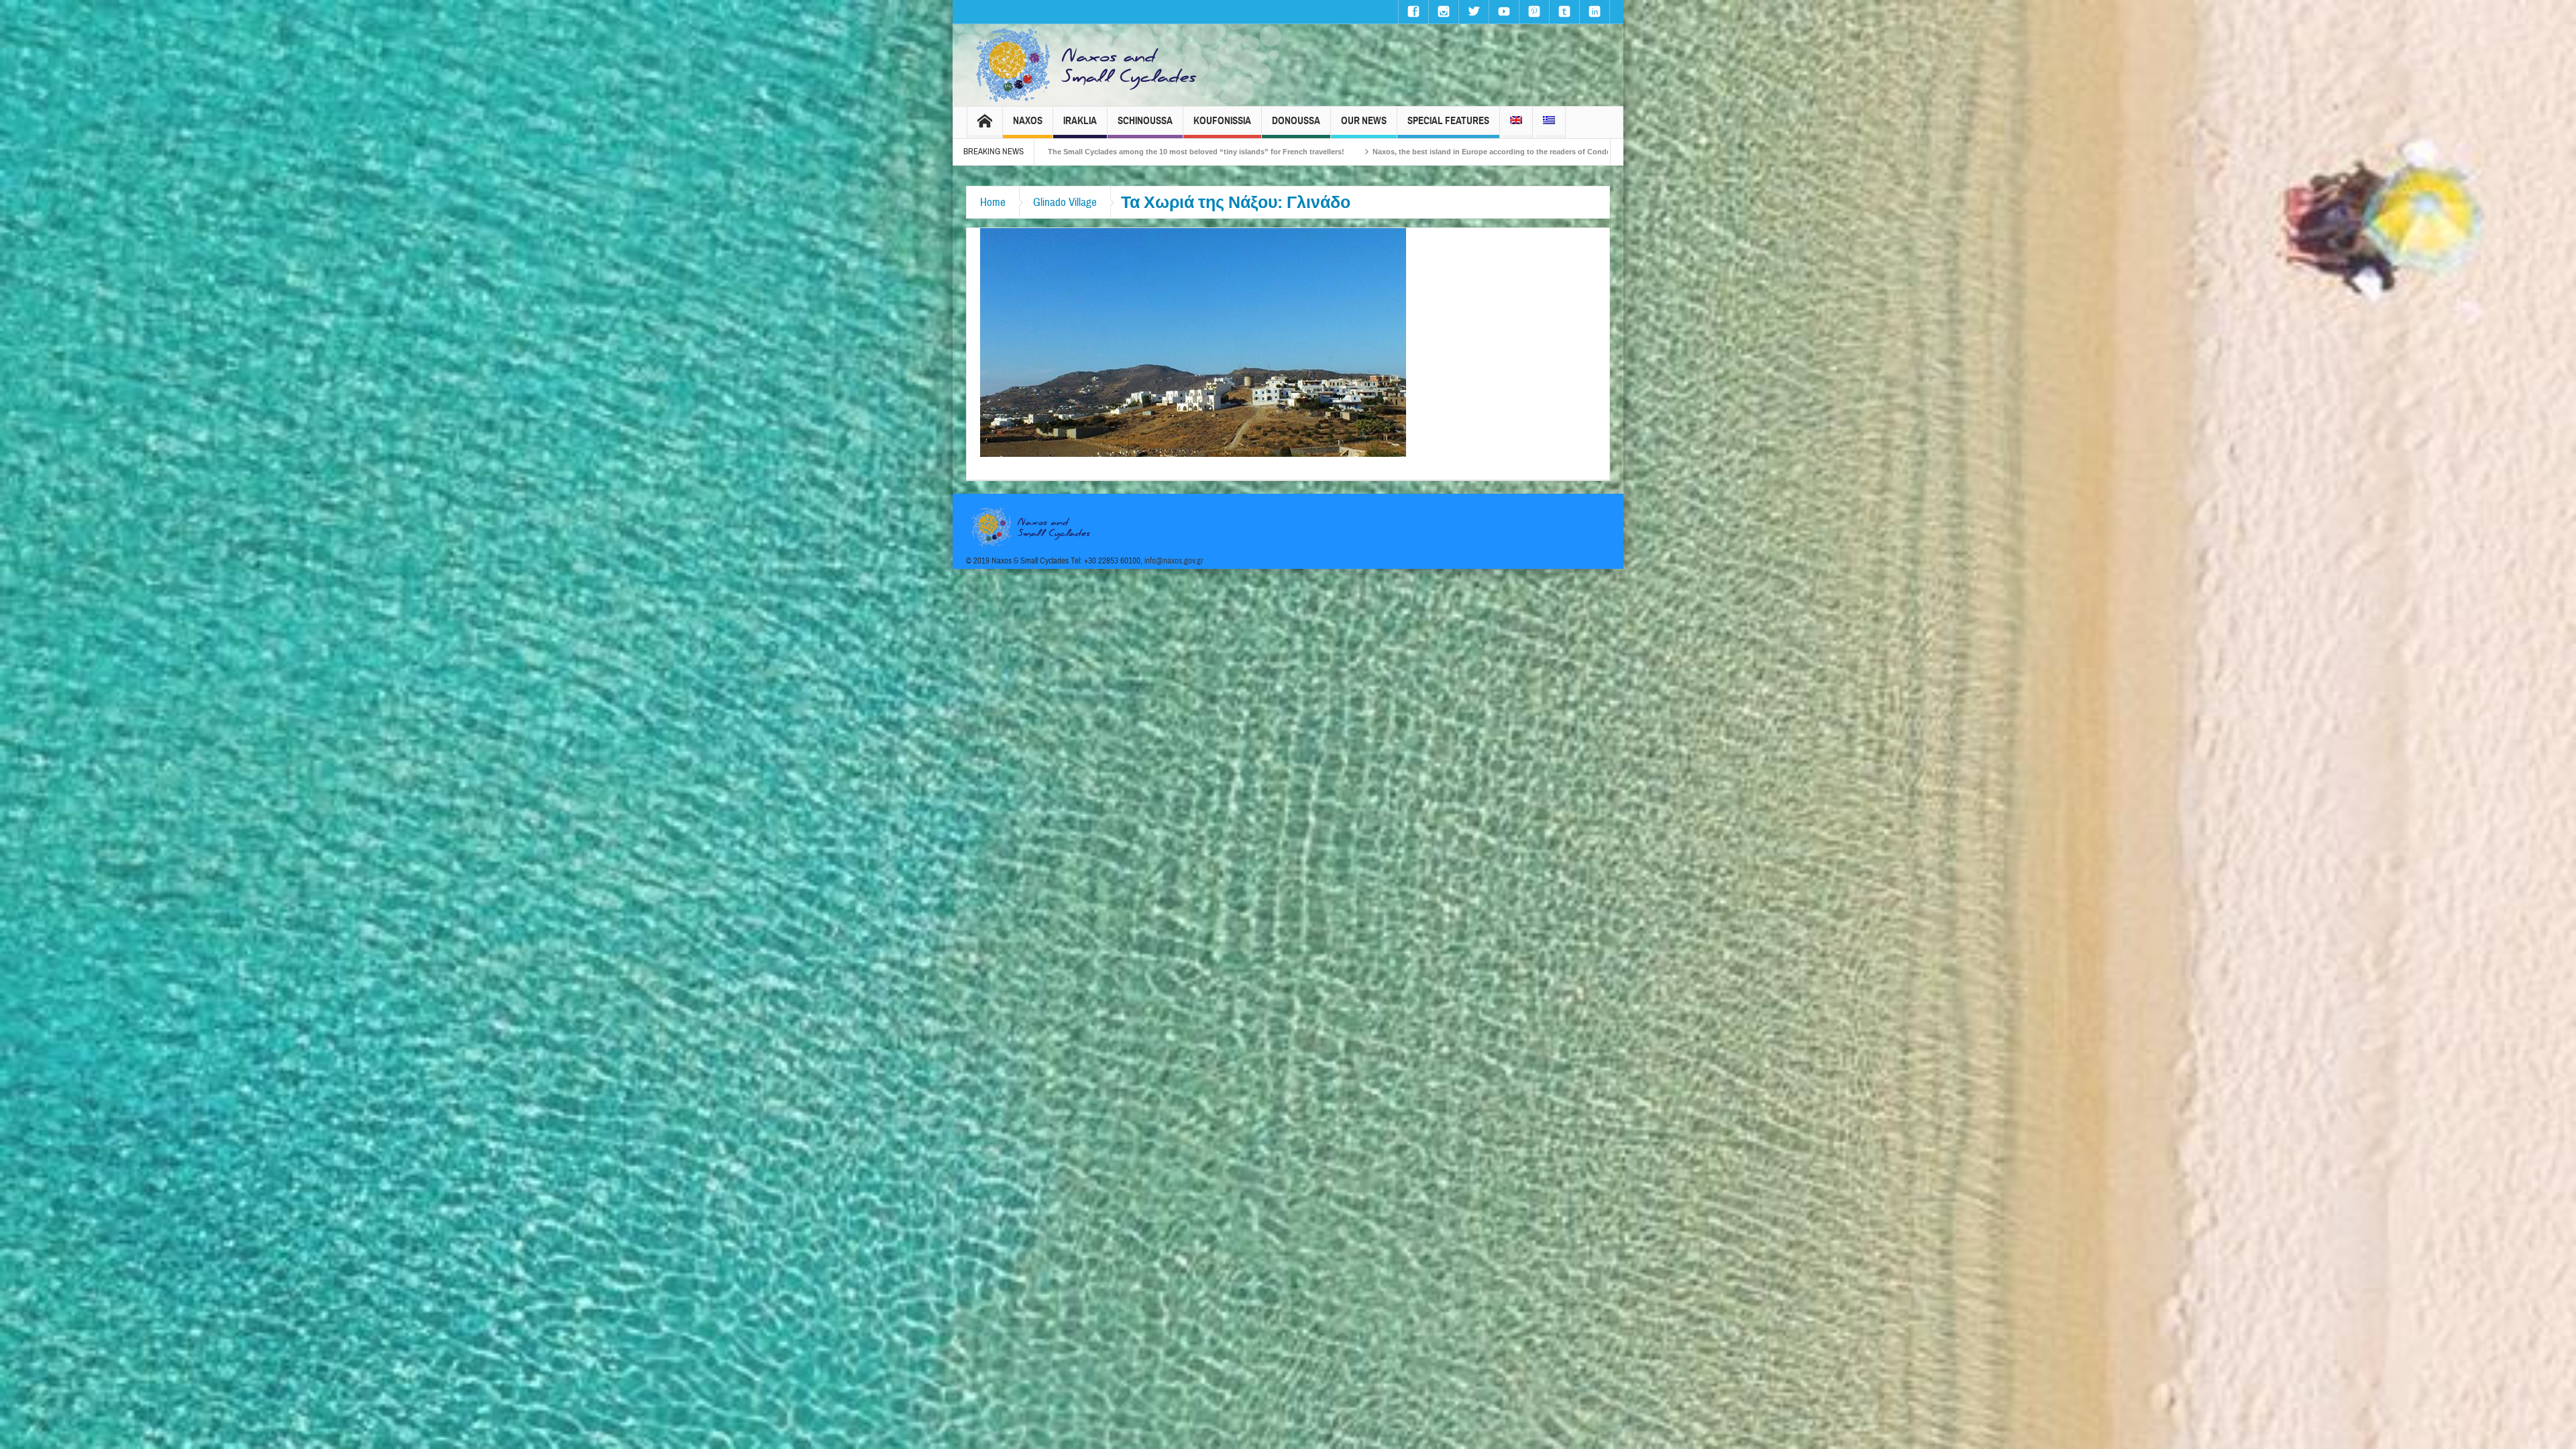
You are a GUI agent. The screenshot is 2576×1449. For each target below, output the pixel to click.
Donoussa (1296, 121)
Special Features (1448, 121)
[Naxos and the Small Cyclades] (1087, 65)
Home (993, 202)
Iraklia (1080, 121)
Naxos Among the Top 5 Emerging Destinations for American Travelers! (1419, 152)
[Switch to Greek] (1549, 122)
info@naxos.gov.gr (1174, 561)
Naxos (1028, 121)
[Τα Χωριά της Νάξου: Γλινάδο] (1193, 341)
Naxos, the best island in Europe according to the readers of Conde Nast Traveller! (1119, 152)
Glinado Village (1065, 202)
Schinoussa (1145, 121)
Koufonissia (1222, 121)
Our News (1364, 121)
